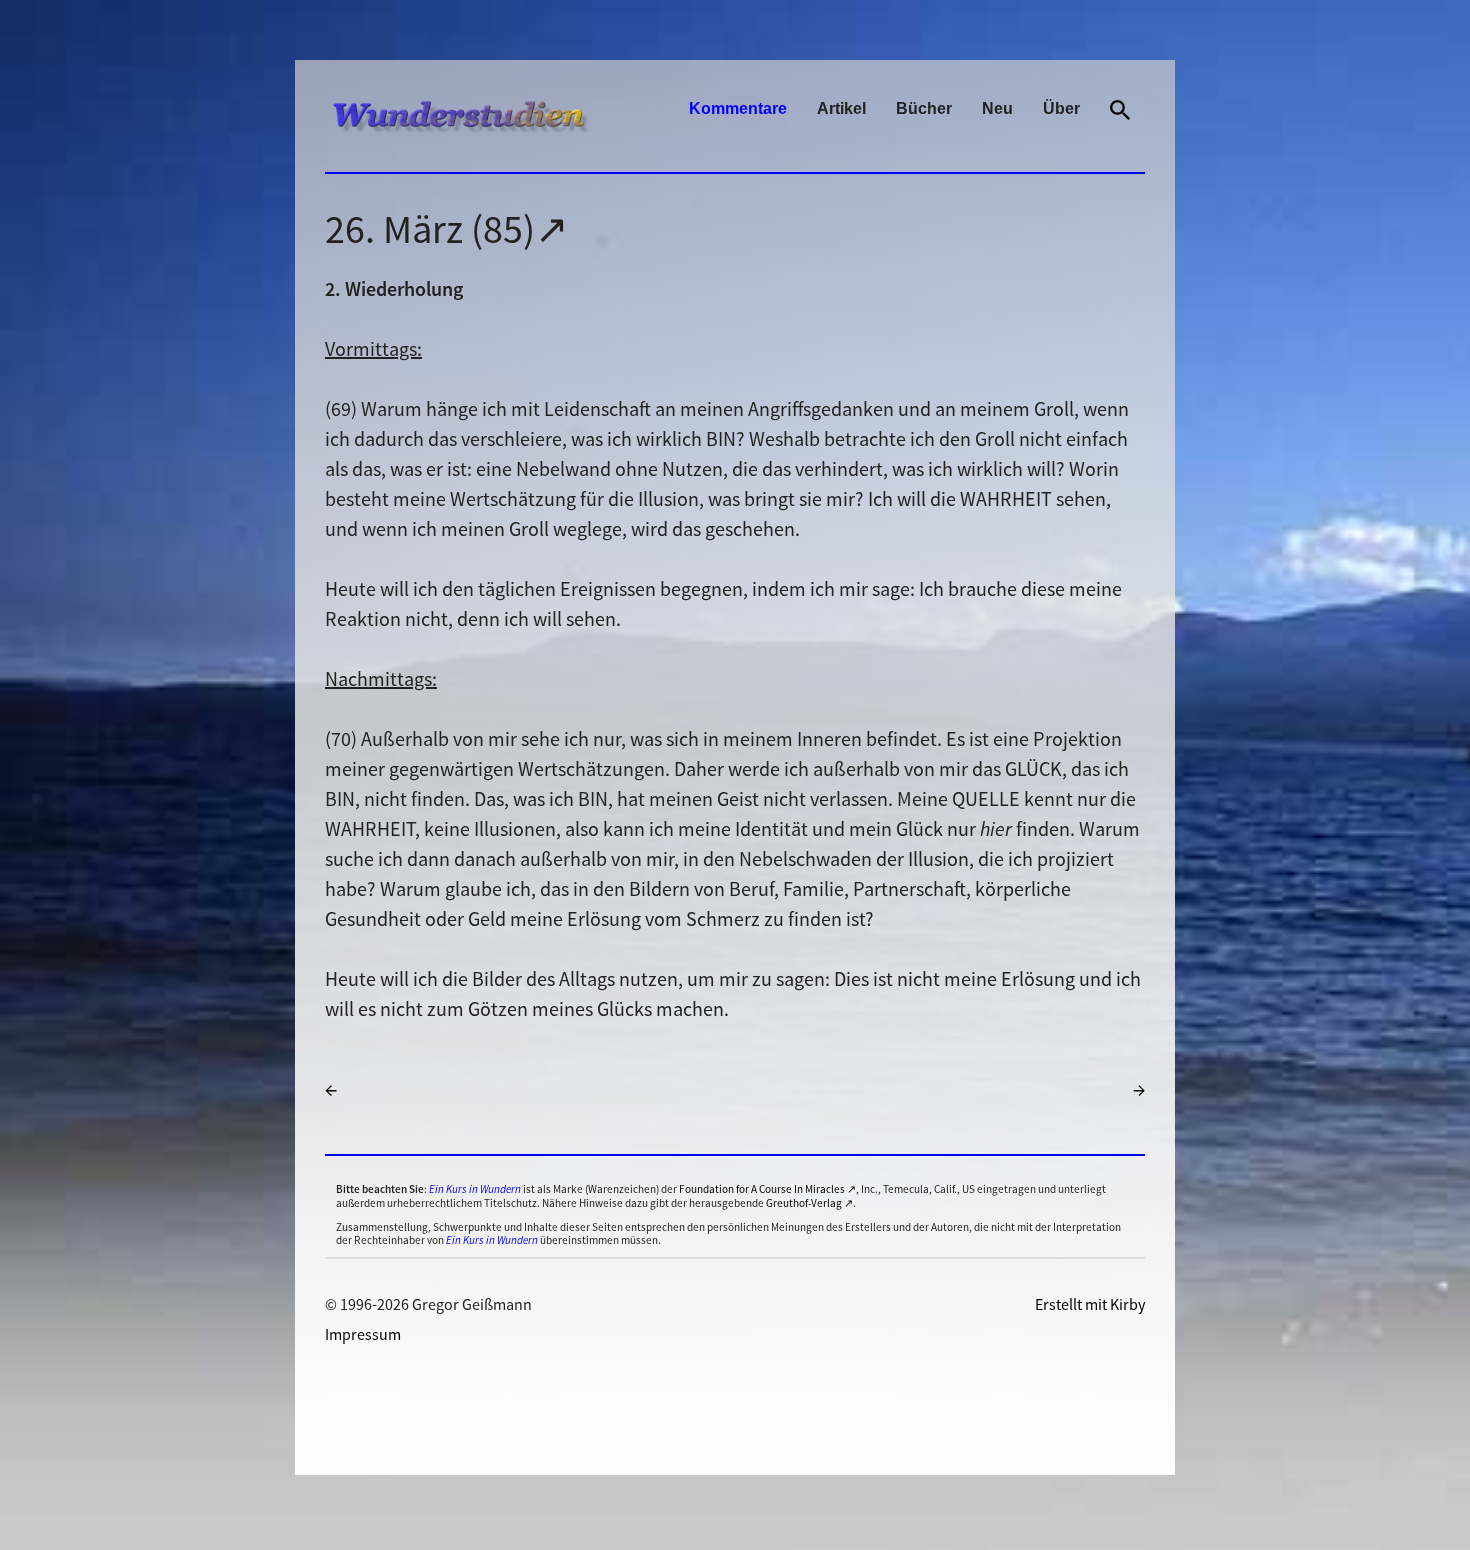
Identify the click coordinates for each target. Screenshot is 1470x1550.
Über (1061, 108)
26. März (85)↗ (447, 229)
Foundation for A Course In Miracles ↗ (767, 1189)
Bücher (924, 108)
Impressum (363, 1334)
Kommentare (738, 108)
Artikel (841, 108)
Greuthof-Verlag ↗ (809, 1203)
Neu (997, 108)
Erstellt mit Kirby (1090, 1304)
